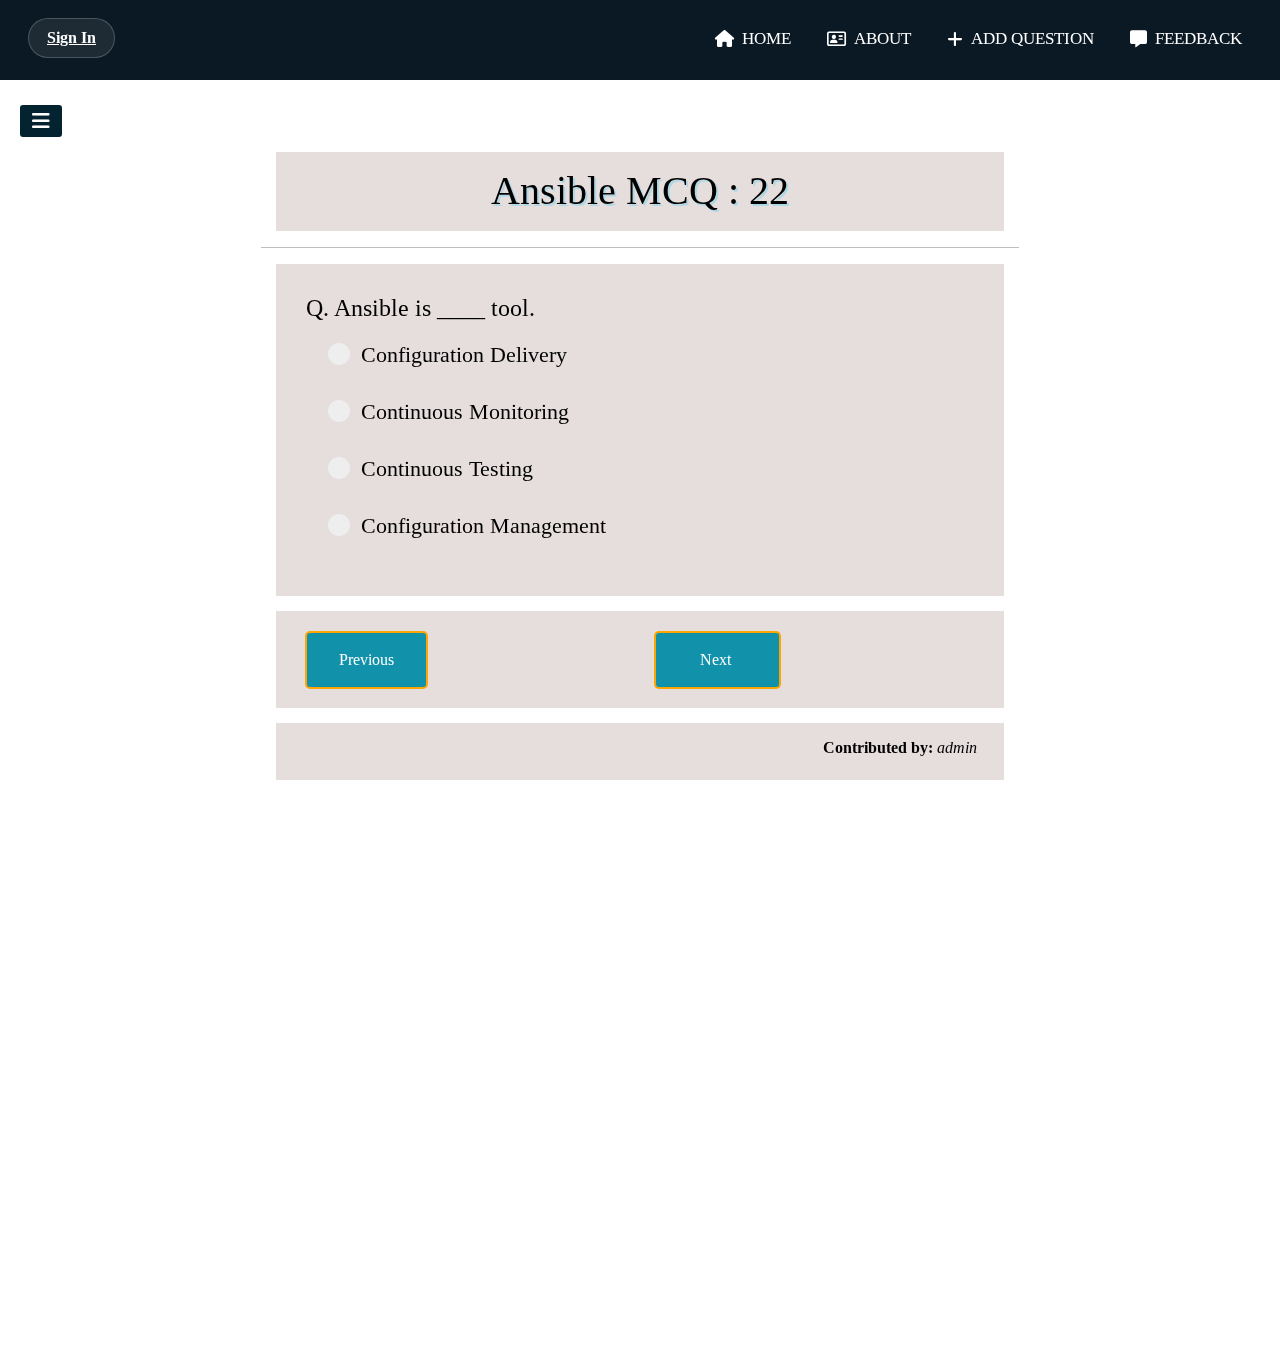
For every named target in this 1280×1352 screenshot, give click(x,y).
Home (766, 38)
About (882, 38)
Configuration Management (483, 525)
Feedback (1198, 38)
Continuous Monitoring (465, 411)
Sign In (71, 37)
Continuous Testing (447, 468)
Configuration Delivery (464, 354)
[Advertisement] (145, 437)
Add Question (1032, 38)
